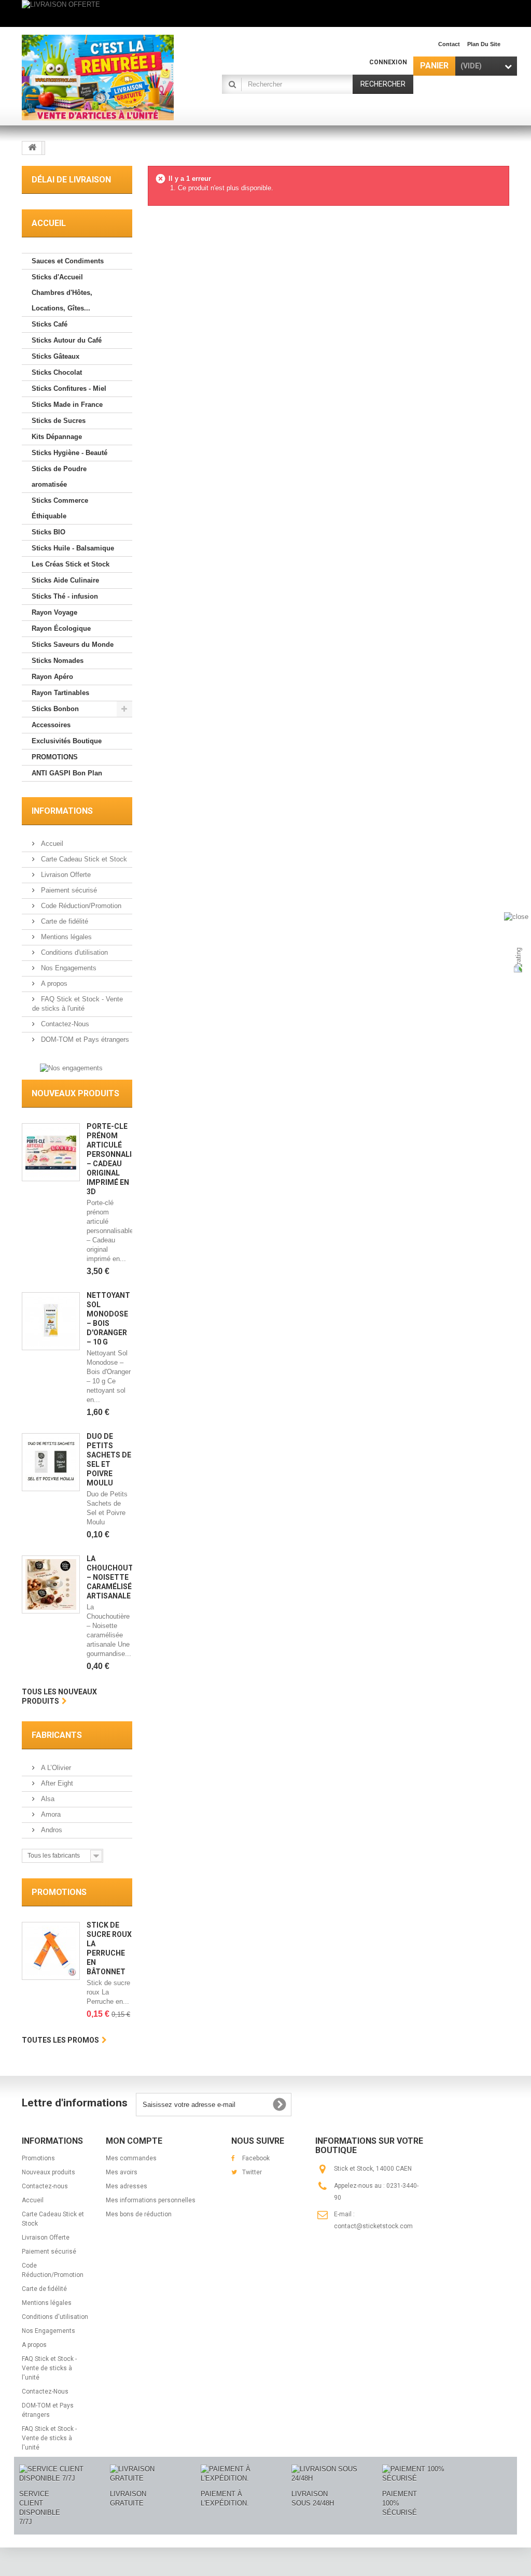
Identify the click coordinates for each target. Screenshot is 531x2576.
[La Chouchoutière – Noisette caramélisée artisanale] (51, 1584)
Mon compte (134, 2141)
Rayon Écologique (61, 628)
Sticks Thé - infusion (65, 596)
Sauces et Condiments (68, 261)
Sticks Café (50, 324)
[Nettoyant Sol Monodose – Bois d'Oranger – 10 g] (51, 1321)
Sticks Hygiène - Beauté (69, 453)
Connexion (388, 62)
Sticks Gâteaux (55, 356)
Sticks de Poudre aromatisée (59, 477)
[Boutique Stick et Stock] (98, 77)
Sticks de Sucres (59, 421)
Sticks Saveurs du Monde (73, 645)
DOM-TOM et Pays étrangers (84, 1039)
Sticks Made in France (67, 405)
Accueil (51, 844)
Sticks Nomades (58, 661)
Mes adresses (127, 2186)
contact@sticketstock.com (373, 2226)
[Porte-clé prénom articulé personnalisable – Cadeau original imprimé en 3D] (51, 1152)
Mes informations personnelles (151, 2200)
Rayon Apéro (52, 677)
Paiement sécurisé (68, 890)
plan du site (484, 44)
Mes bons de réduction (139, 2214)
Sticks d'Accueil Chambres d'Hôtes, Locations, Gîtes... (62, 293)
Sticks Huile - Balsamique (73, 548)
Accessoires (51, 725)
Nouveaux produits (75, 1093)
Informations (62, 811)
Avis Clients (502, 963)
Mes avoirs (122, 2172)
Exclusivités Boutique (67, 741)
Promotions (59, 1892)
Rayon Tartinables (60, 693)
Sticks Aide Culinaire (65, 580)
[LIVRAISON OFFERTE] (265, 13)
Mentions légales (65, 937)
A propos (53, 983)
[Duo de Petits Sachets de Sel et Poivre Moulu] (51, 1462)
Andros (51, 1830)
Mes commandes (131, 2158)
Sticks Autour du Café (67, 340)
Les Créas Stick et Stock (71, 564)
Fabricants (57, 1735)
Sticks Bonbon (55, 709)
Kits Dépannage (57, 437)
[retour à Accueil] (32, 148)
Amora (50, 1814)
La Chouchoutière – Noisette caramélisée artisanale (117, 1577)
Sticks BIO (48, 532)
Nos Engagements (68, 968)
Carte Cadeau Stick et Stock (83, 859)
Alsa (47, 1799)
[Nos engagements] (71, 1067)
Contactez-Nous (64, 1024)
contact (449, 44)
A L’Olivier (55, 1768)
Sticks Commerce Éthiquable (60, 508)
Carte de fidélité (64, 921)
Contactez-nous (45, 2186)
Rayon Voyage (54, 612)
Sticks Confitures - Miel (69, 388)
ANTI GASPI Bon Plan (67, 773)
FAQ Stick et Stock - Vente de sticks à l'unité (49, 2368)
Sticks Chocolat (57, 372)
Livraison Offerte (65, 875)
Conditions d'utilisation (73, 952)
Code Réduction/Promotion (80, 906)
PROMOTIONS (55, 757)
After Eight (56, 1783)
